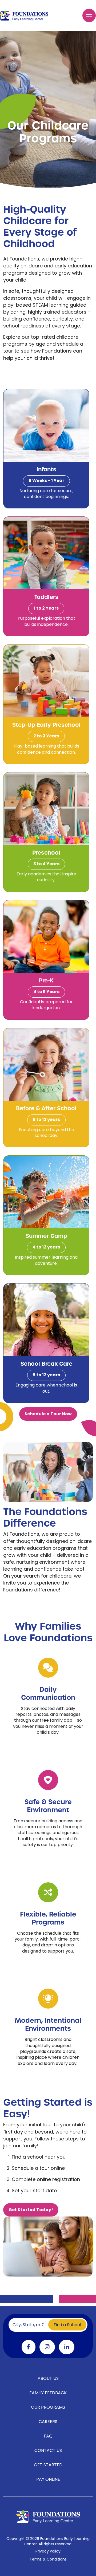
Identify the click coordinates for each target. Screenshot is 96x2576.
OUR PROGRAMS (48, 2408)
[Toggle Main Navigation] (89, 15)
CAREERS (48, 2422)
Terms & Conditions (48, 2560)
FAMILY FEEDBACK (48, 2393)
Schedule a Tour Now (48, 1414)
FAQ (48, 2436)
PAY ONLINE (48, 2480)
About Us (48, 2379)
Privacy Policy (48, 2552)
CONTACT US (48, 2451)
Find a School (67, 2325)
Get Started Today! (31, 2210)
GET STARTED (48, 2465)
